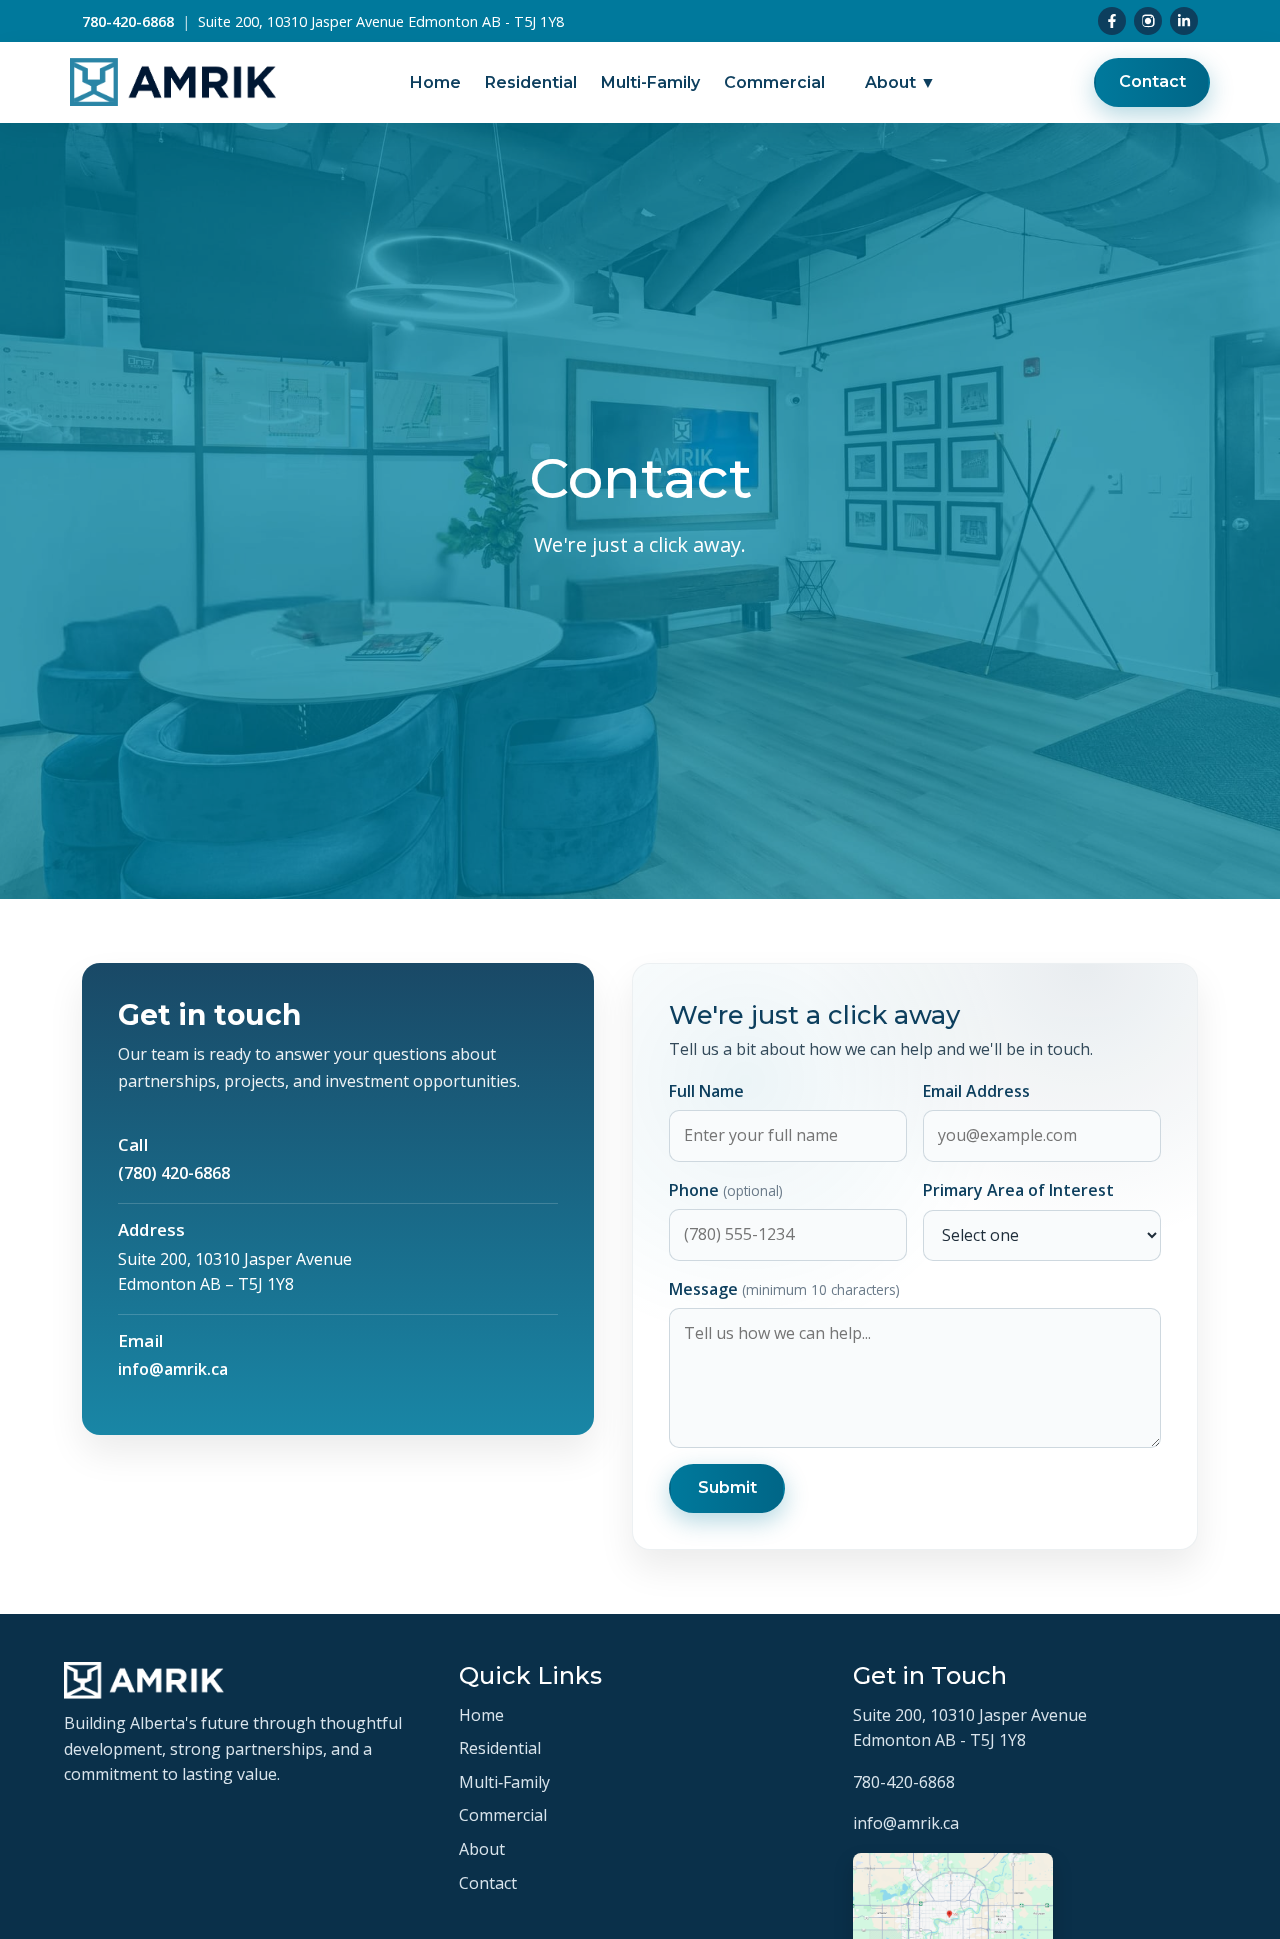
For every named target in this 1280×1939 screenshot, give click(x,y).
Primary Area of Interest (1018, 1190)
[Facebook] (1112, 21)
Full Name (706, 1091)
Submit (727, 1487)
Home (435, 82)
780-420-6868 (128, 21)
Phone (726, 1190)
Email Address (976, 1091)
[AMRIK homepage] (173, 83)
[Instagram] (1148, 21)
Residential (531, 82)
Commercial (774, 82)
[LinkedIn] (1184, 21)
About (900, 82)
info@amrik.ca (173, 1369)
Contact (1152, 82)
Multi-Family (650, 82)
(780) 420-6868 (174, 1173)
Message (784, 1289)
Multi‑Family (504, 1782)
